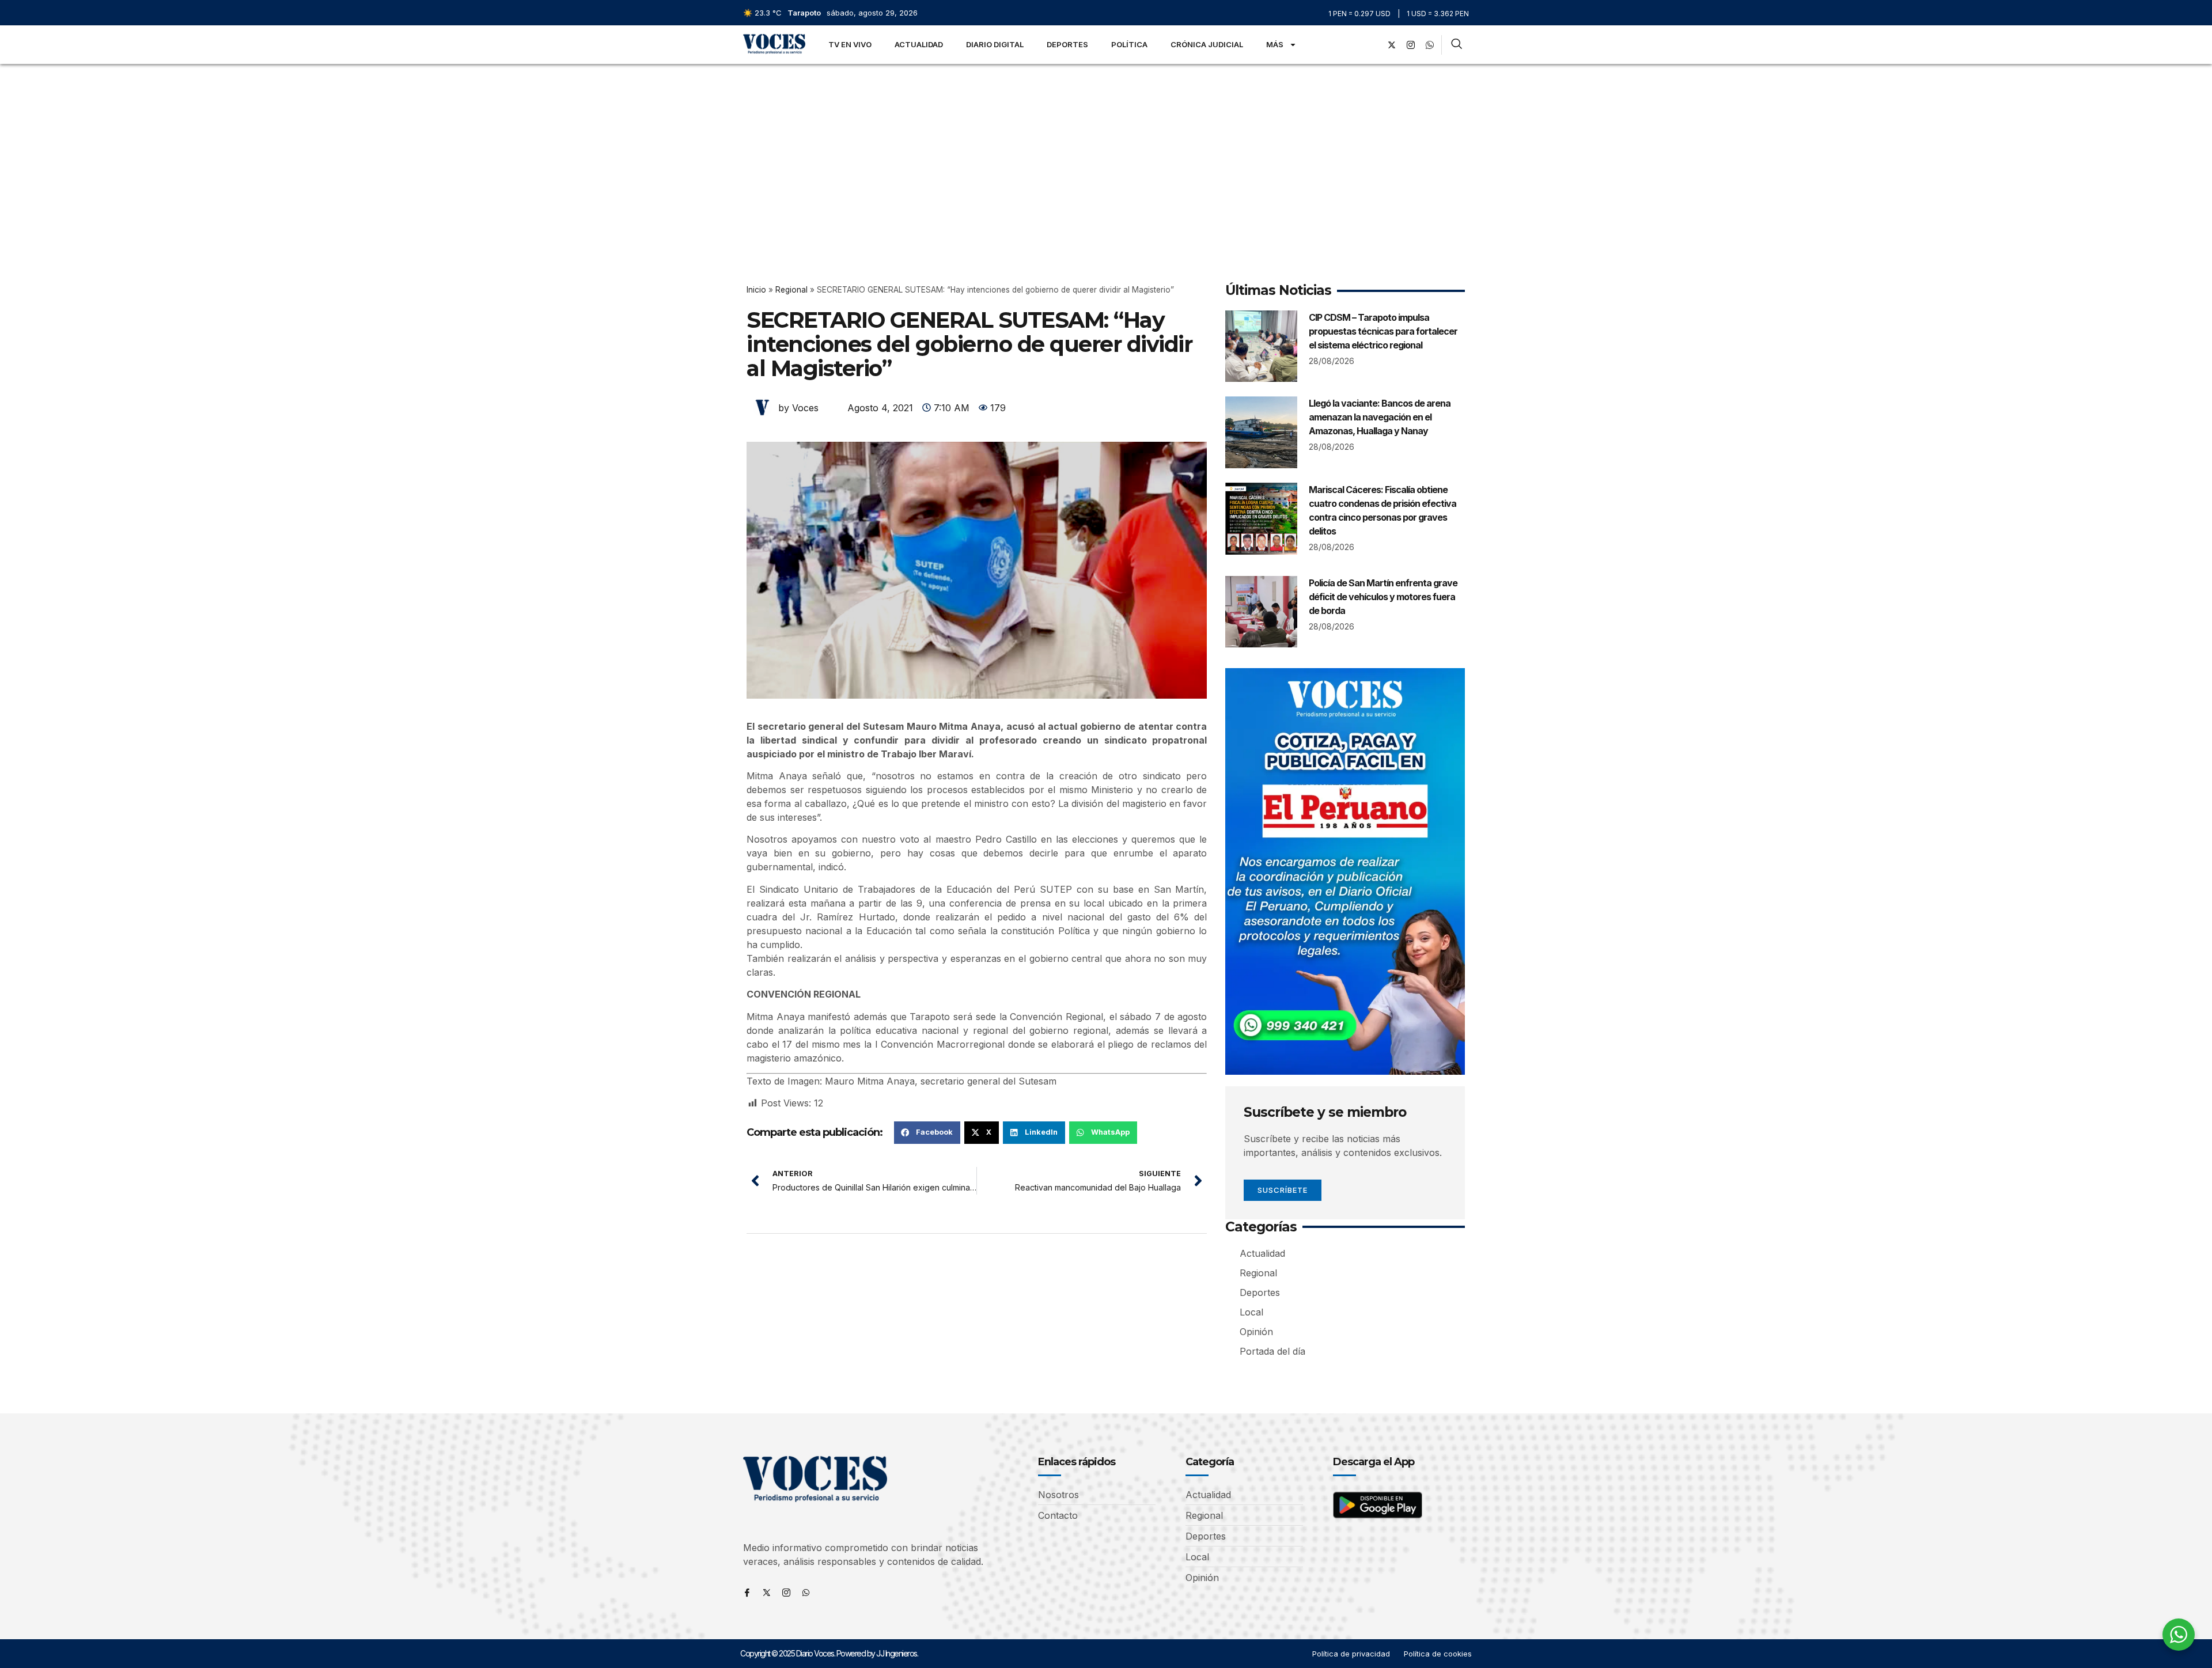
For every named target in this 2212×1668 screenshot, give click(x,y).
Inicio (756, 290)
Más (1275, 44)
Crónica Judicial (1207, 44)
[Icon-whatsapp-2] (1430, 45)
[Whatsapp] (806, 1593)
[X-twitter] (1392, 45)
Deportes (1067, 44)
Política (1129, 44)
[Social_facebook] (1373, 45)
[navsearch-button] (1457, 45)
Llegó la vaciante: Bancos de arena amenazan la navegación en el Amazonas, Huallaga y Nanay (1380, 417)
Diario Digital (995, 44)
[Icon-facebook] (747, 1593)
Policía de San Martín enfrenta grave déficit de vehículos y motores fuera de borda (1383, 597)
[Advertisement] (1106, 150)
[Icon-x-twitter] (767, 1593)
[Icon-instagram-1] (1411, 45)
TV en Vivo (850, 44)
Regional (791, 290)
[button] (927, 1132)
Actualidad (919, 44)
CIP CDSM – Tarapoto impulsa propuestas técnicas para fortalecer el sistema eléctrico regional (1383, 331)
